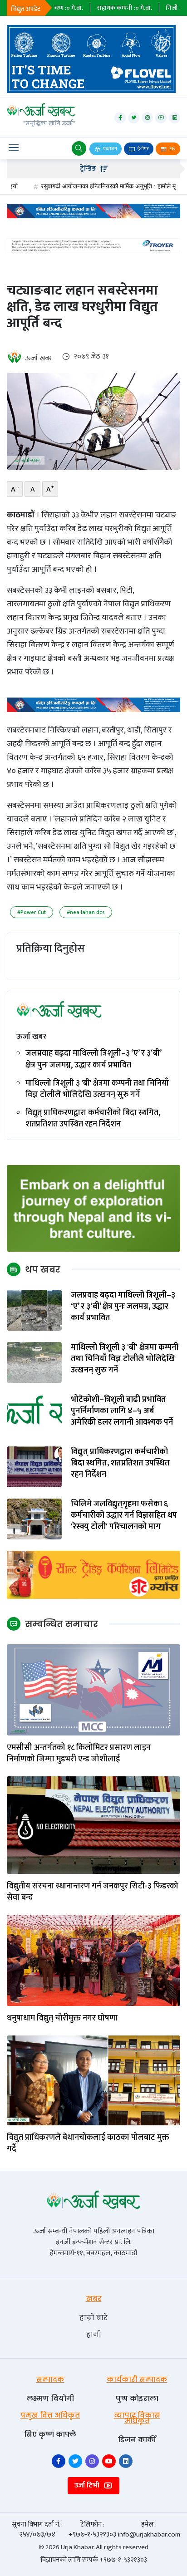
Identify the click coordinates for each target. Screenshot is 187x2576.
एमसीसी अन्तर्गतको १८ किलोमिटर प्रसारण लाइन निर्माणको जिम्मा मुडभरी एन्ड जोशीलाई (79, 1754)
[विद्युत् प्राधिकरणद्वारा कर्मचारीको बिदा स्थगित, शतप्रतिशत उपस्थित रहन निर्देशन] (34, 1466)
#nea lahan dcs (86, 912)
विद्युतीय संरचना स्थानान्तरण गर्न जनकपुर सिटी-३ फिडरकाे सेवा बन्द (93, 1892)
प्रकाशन (110, 149)
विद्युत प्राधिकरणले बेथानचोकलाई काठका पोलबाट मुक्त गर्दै (88, 2143)
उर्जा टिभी (88, 2485)
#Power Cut (32, 912)
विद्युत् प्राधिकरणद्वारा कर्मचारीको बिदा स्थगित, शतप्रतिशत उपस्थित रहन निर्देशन (93, 1119)
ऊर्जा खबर (39, 358)
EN (172, 149)
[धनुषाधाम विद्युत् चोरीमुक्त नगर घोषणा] (93, 1960)
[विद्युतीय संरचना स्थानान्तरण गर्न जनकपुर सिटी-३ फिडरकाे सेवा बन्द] (93, 1825)
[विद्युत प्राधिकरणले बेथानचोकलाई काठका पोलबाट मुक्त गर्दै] (93, 2080)
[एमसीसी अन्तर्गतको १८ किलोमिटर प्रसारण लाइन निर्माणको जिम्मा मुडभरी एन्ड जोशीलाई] (93, 1689)
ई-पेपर (143, 149)
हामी (94, 2334)
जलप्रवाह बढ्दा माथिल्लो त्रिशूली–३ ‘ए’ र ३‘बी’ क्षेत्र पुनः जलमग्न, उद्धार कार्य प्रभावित (93, 1059)
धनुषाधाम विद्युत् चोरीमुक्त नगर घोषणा (62, 2018)
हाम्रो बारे (93, 2318)
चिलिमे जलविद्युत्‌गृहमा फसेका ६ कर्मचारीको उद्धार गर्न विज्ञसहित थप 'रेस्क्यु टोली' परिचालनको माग (124, 1516)
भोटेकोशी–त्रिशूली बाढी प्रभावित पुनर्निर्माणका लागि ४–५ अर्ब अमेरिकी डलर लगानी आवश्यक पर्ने (122, 1411)
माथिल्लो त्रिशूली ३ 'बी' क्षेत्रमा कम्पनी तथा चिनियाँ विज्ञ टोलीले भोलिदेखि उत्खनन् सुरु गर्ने (97, 1089)
